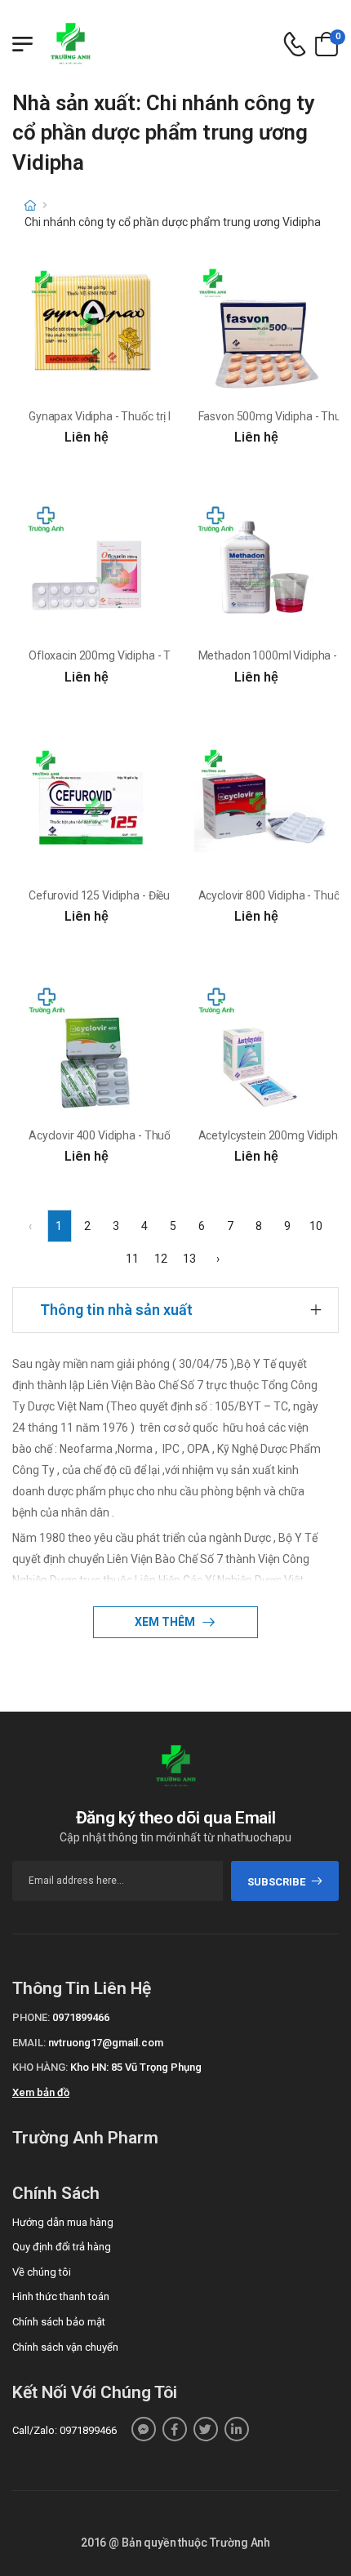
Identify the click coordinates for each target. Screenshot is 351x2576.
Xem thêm (166, 1622)
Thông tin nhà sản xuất (116, 1310)
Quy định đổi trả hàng (62, 2247)
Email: (29, 2043)
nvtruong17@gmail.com (106, 2043)
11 (132, 1259)
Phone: (31, 2017)
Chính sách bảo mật (59, 2322)
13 (189, 1259)
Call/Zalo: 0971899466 (64, 2430)
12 (161, 1259)
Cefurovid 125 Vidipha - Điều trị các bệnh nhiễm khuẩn (163, 895)
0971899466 (81, 2017)
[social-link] (144, 2429)
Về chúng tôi (42, 2272)
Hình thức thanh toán (61, 2296)
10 (316, 1226)
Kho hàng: (40, 2067)
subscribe (276, 1882)
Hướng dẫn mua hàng (63, 2222)
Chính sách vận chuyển (65, 2347)
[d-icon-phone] (295, 44)
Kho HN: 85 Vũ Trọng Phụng (136, 2067)
